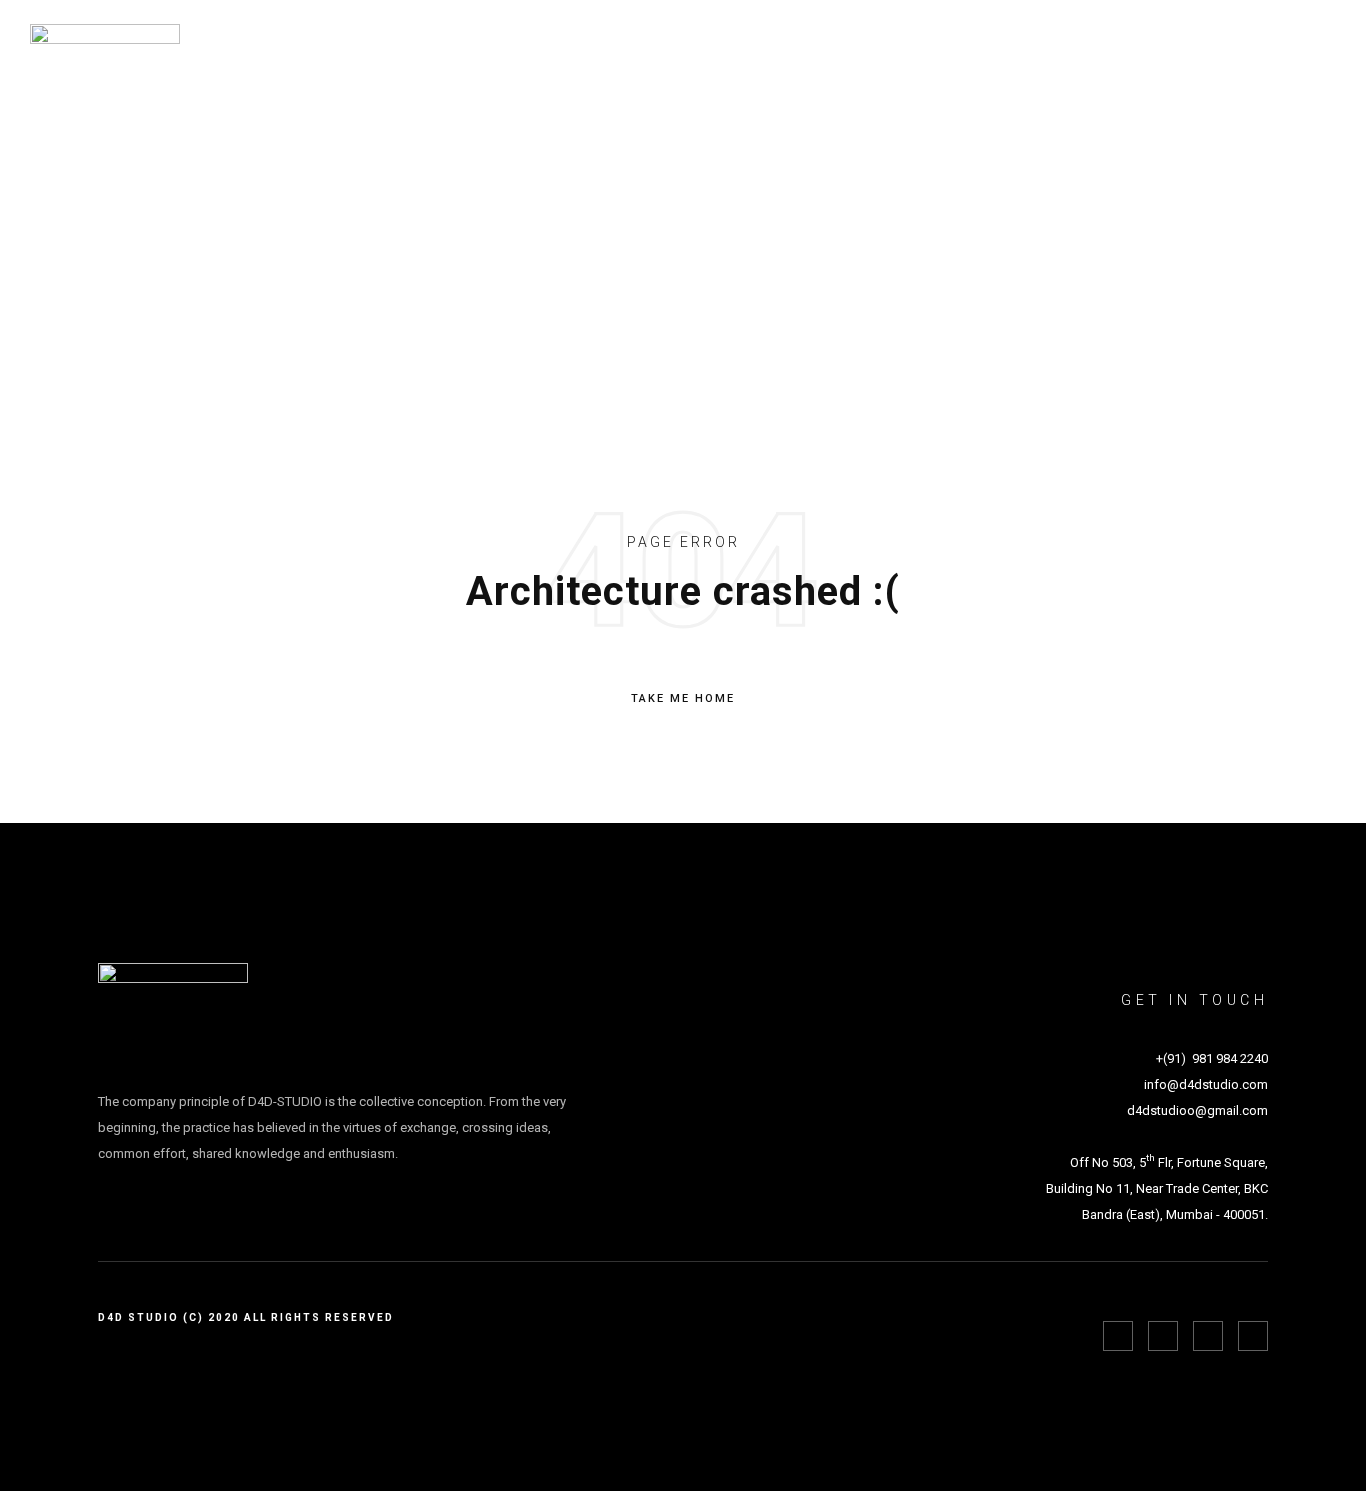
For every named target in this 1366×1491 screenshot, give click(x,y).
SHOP (1135, 69)
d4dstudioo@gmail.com (1197, 1110)
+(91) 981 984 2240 (1212, 1058)
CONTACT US (1256, 69)
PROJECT (790, 69)
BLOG (1047, 69)
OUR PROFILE (927, 69)
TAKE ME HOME (683, 698)
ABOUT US (666, 69)
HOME (556, 69)
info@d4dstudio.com (1206, 1084)
